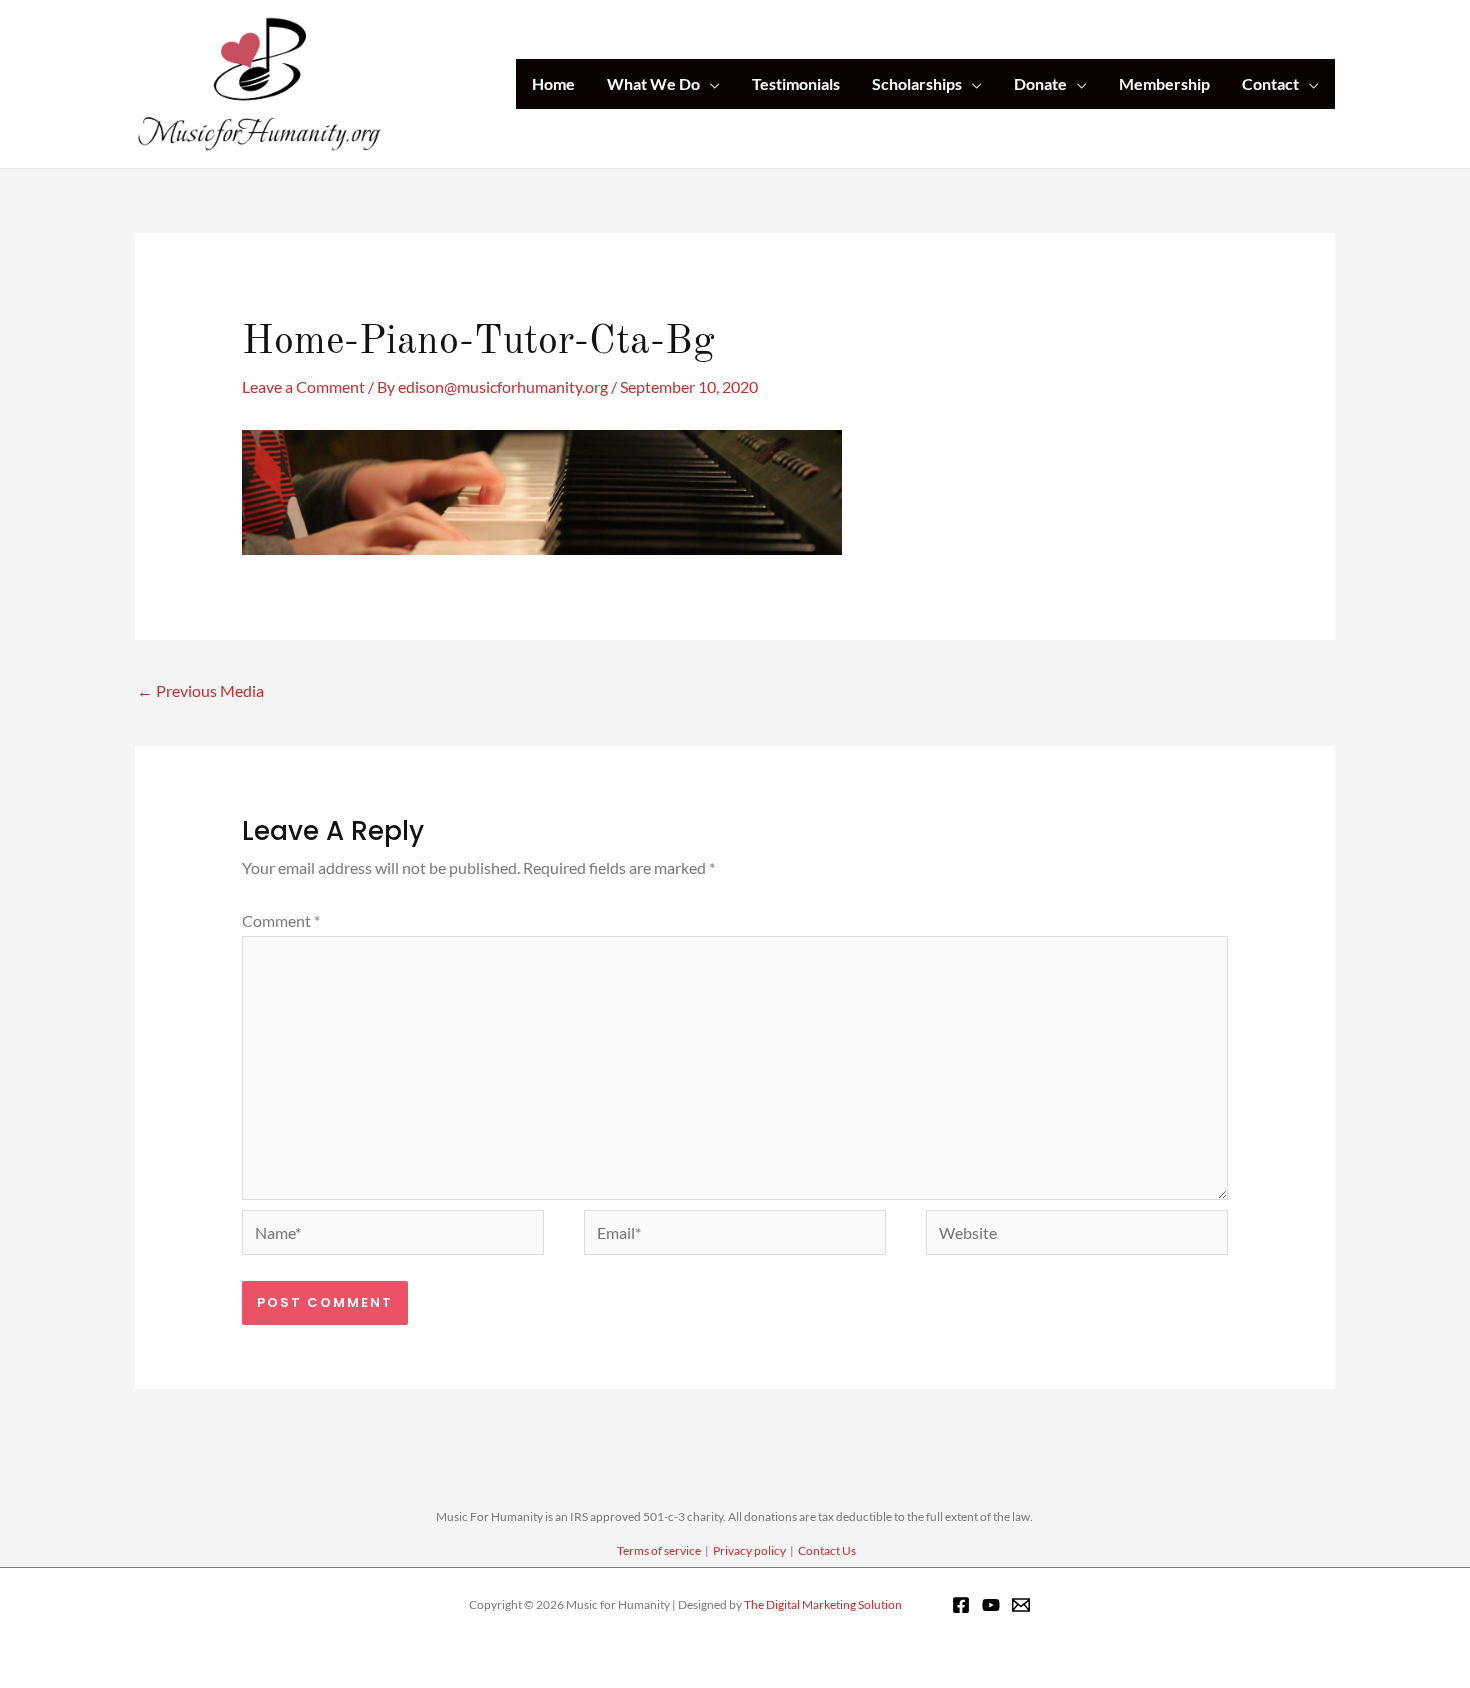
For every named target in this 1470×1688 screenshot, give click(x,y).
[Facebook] (961, 1605)
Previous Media (200, 690)
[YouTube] (991, 1605)
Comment (281, 920)
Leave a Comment (303, 386)
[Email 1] (1021, 1605)
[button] (710, 84)
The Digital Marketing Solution (823, 1604)
